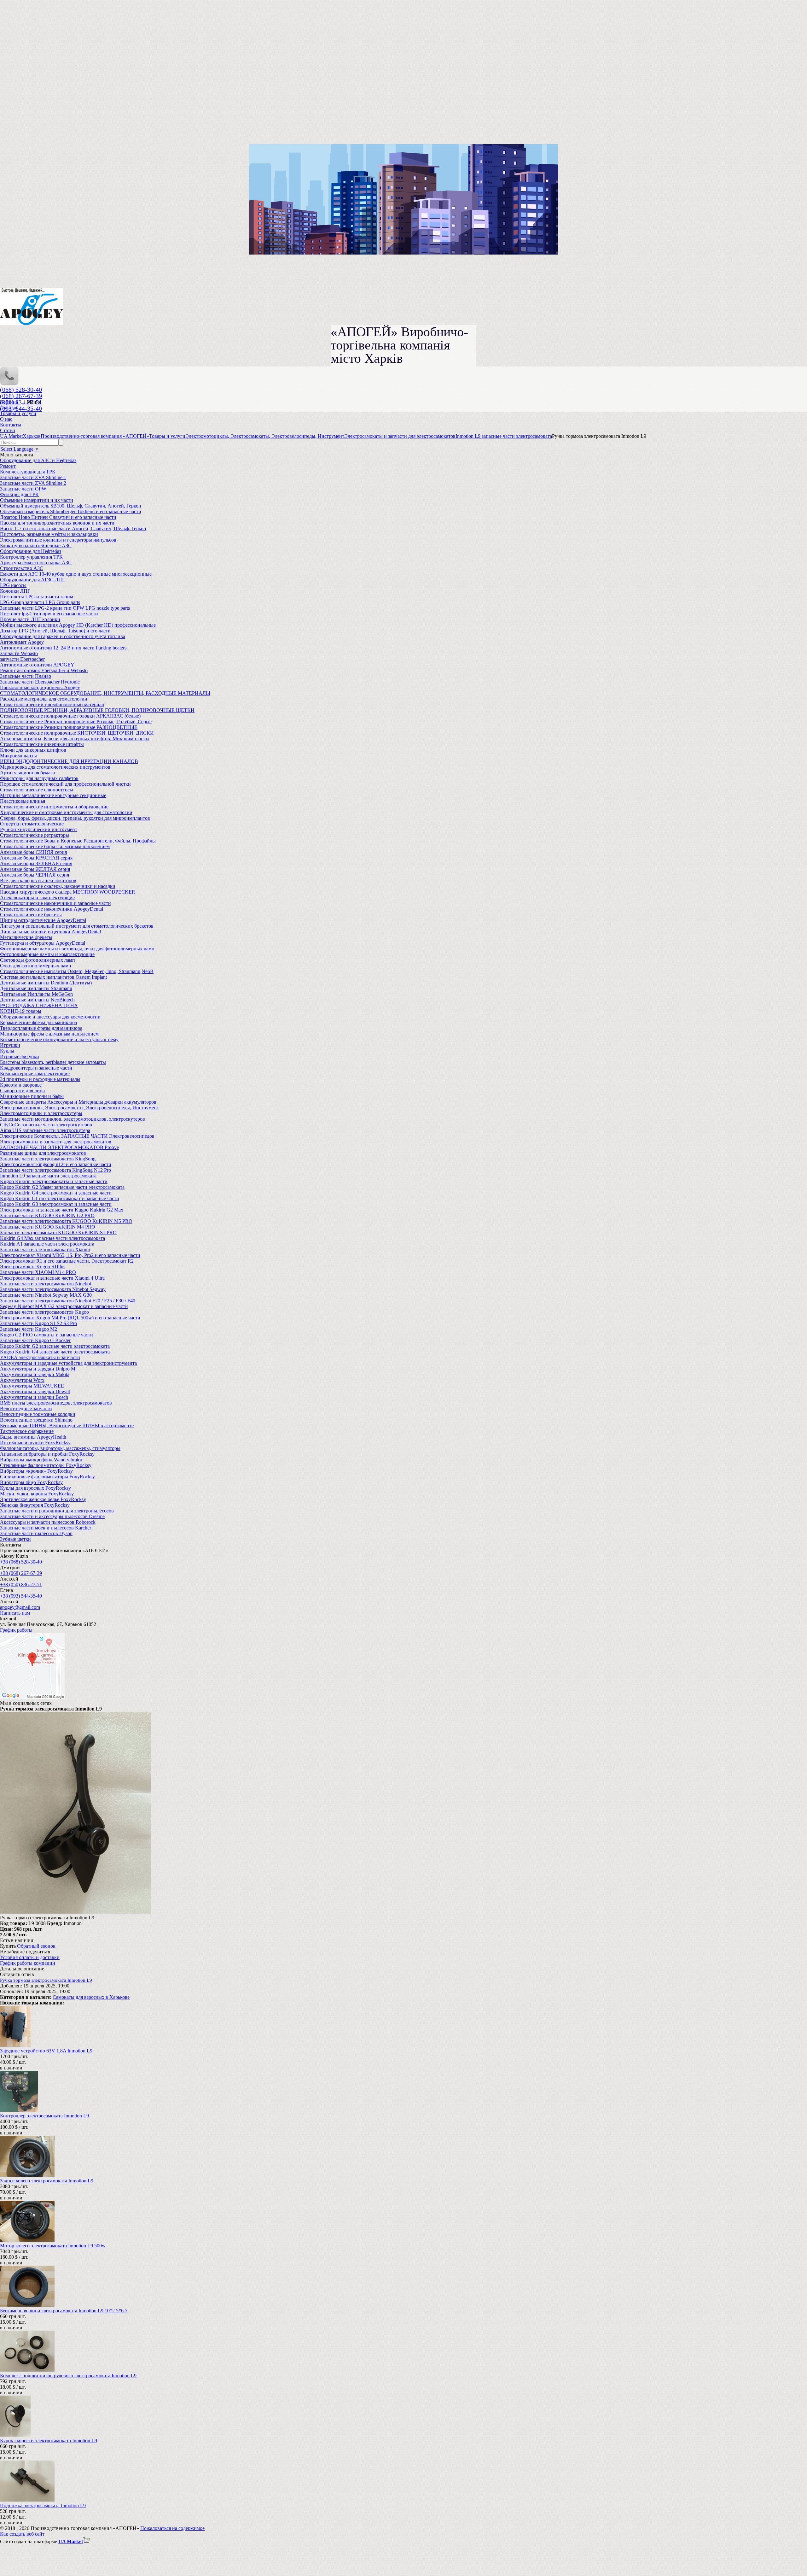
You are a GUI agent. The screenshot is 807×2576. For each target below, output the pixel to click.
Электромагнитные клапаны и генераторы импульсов (58, 540)
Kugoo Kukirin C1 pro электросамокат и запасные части (60, 1198)
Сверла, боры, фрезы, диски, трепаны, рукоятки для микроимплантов (75, 818)
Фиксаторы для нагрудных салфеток (39, 778)
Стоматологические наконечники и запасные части (55, 903)
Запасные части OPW (23, 489)
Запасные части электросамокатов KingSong (48, 1159)
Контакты (11, 425)
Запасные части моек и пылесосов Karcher (46, 1528)
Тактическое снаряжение (27, 1431)
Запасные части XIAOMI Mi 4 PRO (38, 1272)
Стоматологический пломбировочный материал (52, 704)
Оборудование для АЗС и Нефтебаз (38, 460)
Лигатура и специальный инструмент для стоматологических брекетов (77, 926)
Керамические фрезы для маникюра (38, 1022)
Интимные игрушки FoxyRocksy (35, 1443)
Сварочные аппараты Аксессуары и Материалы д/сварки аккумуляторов (78, 1102)
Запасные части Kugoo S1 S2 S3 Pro (38, 1323)
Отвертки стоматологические (32, 824)
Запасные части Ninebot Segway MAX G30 (46, 1295)
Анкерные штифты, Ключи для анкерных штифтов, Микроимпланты (75, 739)
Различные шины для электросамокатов (43, 1153)
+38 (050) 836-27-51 (21, 1584)
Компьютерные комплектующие (35, 1074)
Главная (9, 408)
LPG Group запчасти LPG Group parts (40, 602)
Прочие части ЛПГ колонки (30, 619)
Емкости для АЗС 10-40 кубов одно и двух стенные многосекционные (76, 574)
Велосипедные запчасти (26, 1408)
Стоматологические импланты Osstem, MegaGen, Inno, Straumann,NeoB (77, 971)
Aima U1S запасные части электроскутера (45, 1130)
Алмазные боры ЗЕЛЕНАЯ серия (36, 863)
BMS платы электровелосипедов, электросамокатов (56, 1403)
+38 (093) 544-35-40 (21, 1596)
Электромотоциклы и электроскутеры (41, 1113)
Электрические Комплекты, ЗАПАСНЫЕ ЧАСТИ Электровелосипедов (77, 1136)
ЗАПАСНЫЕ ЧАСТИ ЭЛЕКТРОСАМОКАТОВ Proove (59, 1147)
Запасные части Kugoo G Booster (35, 1340)
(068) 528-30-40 (21, 390)
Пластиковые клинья (23, 801)
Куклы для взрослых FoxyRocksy (35, 1488)
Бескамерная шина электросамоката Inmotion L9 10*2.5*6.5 (64, 2311)
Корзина (10, 402)
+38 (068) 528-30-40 (21, 1562)
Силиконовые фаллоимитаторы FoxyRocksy (47, 1477)
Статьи (8, 430)
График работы (16, 1630)
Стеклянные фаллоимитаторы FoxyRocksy (46, 1465)
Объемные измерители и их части (37, 500)
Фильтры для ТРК (19, 494)
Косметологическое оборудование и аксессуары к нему (59, 1039)
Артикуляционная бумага (27, 773)
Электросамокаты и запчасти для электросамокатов (56, 1142)
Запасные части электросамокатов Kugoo (44, 1312)
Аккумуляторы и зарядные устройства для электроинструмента (68, 1363)
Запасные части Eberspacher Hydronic (40, 682)
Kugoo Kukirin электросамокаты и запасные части (54, 1181)
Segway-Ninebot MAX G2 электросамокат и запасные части (64, 1306)
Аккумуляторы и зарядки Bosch (34, 1397)
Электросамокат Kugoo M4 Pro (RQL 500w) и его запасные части (70, 1318)
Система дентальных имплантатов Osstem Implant (53, 977)
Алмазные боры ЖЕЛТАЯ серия (35, 869)
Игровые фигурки (20, 1056)
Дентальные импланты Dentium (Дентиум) (46, 983)
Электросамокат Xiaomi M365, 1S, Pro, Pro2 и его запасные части (70, 1255)
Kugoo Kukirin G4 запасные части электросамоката (55, 1352)
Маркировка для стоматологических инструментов (55, 767)
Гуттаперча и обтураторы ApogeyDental (43, 943)
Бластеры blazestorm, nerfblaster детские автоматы (53, 1062)
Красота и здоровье (21, 1085)
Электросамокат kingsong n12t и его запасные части (56, 1164)
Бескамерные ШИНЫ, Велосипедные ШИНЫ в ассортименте (67, 1426)
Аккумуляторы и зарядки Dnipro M (38, 1369)
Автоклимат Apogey (22, 642)
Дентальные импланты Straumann (36, 988)
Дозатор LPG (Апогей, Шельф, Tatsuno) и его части (55, 631)
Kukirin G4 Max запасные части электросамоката (52, 1238)
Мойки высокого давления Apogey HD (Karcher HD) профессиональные (78, 625)
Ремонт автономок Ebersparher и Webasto (44, 670)
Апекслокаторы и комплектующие (37, 898)
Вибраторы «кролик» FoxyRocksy (36, 1471)
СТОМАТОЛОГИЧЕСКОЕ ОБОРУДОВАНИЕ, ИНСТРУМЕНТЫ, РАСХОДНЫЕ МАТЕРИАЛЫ (105, 693)
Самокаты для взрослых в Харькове (91, 1997)
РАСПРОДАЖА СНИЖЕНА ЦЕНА (39, 1005)
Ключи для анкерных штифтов (33, 750)
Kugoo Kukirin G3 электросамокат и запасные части (56, 1204)
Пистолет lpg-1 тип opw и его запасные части (49, 614)
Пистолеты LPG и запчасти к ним (37, 597)
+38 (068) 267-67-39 (21, 1573)
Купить (8, 1946)
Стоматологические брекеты (31, 915)
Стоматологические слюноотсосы (37, 790)
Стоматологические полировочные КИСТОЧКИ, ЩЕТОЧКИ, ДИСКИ (77, 733)
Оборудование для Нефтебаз (31, 551)
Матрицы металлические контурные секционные (53, 795)
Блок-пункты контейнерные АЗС (36, 546)
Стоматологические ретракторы (35, 835)
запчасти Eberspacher (22, 659)
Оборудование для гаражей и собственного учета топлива (63, 636)
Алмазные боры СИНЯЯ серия (33, 852)
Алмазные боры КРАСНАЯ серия (36, 858)
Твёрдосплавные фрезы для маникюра (41, 1028)
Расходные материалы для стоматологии (44, 699)
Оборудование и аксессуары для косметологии (50, 1017)
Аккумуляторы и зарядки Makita (35, 1374)
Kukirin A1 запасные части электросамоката (47, 1244)
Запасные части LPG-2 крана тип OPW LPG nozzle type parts (65, 608)
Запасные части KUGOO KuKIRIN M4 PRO (48, 1227)
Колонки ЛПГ (15, 591)
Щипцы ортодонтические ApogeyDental (43, 920)
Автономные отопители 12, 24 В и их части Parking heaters (63, 648)
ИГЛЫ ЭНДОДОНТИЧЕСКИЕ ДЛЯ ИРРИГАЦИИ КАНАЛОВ (69, 761)
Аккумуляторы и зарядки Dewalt (35, 1391)
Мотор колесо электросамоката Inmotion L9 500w (53, 2246)
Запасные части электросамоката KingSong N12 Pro (55, 1170)
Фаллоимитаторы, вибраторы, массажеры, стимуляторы (60, 1448)
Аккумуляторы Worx (22, 1380)
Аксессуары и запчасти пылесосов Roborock (48, 1522)
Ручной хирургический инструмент (39, 829)
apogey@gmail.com (20, 1607)
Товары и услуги (18, 413)
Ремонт (8, 466)
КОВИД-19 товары (21, 1011)
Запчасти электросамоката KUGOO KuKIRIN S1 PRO (58, 1232)
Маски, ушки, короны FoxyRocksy (37, 1494)
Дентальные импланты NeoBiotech (37, 1000)
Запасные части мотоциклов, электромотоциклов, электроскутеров (73, 1119)
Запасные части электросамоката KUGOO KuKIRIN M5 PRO (66, 1221)
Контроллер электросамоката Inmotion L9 (44, 2116)
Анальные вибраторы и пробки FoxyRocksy (47, 1454)
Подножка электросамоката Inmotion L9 (43, 2506)
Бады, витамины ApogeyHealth (33, 1437)
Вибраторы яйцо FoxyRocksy (31, 1482)
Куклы (7, 1051)
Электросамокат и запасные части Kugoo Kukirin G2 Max (62, 1210)
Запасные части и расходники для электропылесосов (57, 1511)
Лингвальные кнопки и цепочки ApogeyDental (50, 932)
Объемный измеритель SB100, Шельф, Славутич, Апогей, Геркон (71, 506)
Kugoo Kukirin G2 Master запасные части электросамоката (62, 1187)
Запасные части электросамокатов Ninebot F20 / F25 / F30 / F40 (68, 1301)
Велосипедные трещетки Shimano (36, 1420)
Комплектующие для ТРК (28, 472)
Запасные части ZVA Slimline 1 (33, 477)
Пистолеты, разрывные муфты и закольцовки (49, 534)
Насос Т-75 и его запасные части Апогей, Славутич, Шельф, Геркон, (74, 528)
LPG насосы (13, 585)
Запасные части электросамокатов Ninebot (46, 1284)
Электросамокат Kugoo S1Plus (33, 1267)
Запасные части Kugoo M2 (29, 1329)
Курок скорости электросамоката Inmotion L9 (49, 2441)
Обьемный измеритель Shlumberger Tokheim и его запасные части (71, 511)
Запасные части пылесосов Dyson (36, 1533)
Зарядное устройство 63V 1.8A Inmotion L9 (46, 2051)
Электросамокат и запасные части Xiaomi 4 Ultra (52, 1278)
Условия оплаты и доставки (30, 1957)
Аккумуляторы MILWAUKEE (32, 1386)
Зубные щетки (15, 1539)
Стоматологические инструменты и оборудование (54, 807)
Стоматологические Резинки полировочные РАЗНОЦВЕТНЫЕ (69, 727)
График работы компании (28, 1963)
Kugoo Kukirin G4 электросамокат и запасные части (56, 1193)
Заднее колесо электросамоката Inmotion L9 (47, 2181)
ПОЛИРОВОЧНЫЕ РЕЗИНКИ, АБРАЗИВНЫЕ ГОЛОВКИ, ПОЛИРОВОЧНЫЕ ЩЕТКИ (97, 710)
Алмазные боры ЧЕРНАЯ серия (35, 875)
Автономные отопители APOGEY (37, 665)
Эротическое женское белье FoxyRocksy (43, 1499)
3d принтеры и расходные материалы (40, 1079)
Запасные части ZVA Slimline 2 (33, 483)
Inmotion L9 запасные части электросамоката (48, 1176)
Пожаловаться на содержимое (172, 2528)
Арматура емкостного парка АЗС (36, 563)
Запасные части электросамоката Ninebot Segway (53, 1289)
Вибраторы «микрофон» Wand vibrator (41, 1460)
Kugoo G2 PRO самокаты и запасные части (46, 1335)
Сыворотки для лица (22, 1091)
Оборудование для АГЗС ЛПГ (32, 580)
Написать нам (15, 1613)
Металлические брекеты (26, 937)
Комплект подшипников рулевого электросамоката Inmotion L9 (68, 2376)
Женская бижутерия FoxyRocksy (35, 1505)
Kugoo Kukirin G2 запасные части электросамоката (55, 1346)
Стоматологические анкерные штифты (42, 744)
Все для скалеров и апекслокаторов (38, 880)
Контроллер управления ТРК (31, 557)
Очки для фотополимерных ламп (36, 966)
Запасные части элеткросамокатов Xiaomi (45, 1250)
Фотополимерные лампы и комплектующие (47, 954)
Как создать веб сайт (22, 2534)
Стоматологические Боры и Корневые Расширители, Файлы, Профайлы (78, 841)
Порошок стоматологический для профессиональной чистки (65, 784)
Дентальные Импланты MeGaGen (36, 994)
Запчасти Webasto (19, 653)
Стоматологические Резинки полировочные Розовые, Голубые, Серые (76, 722)
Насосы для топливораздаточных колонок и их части (57, 523)
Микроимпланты (18, 756)
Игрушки (10, 1045)
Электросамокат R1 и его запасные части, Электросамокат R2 (67, 1261)
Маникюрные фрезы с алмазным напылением (49, 1034)
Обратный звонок (36, 1946)
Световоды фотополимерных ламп (38, 960)
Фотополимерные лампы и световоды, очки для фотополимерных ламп (77, 949)
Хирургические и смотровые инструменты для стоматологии (66, 812)
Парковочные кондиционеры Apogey (40, 687)
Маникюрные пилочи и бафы (32, 1096)
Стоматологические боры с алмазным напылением (55, 846)
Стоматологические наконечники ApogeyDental (52, 909)
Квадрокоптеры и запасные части (36, 1068)
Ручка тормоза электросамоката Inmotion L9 (46, 1980)
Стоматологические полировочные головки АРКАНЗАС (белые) (70, 716)
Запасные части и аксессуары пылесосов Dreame (52, 1516)
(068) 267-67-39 (21, 396)
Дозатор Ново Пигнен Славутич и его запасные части (58, 517)
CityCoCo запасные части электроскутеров (46, 1125)
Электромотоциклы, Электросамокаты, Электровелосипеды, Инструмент (79, 1108)
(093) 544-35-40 (21, 408)
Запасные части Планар (26, 676)
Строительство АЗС (22, 568)
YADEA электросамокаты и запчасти (40, 1357)
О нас (6, 419)
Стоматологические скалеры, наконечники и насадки (58, 886)
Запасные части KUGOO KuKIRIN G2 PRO (47, 1215)
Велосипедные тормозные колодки (38, 1414)
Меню (33, 402)
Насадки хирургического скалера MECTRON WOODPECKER (68, 892)
